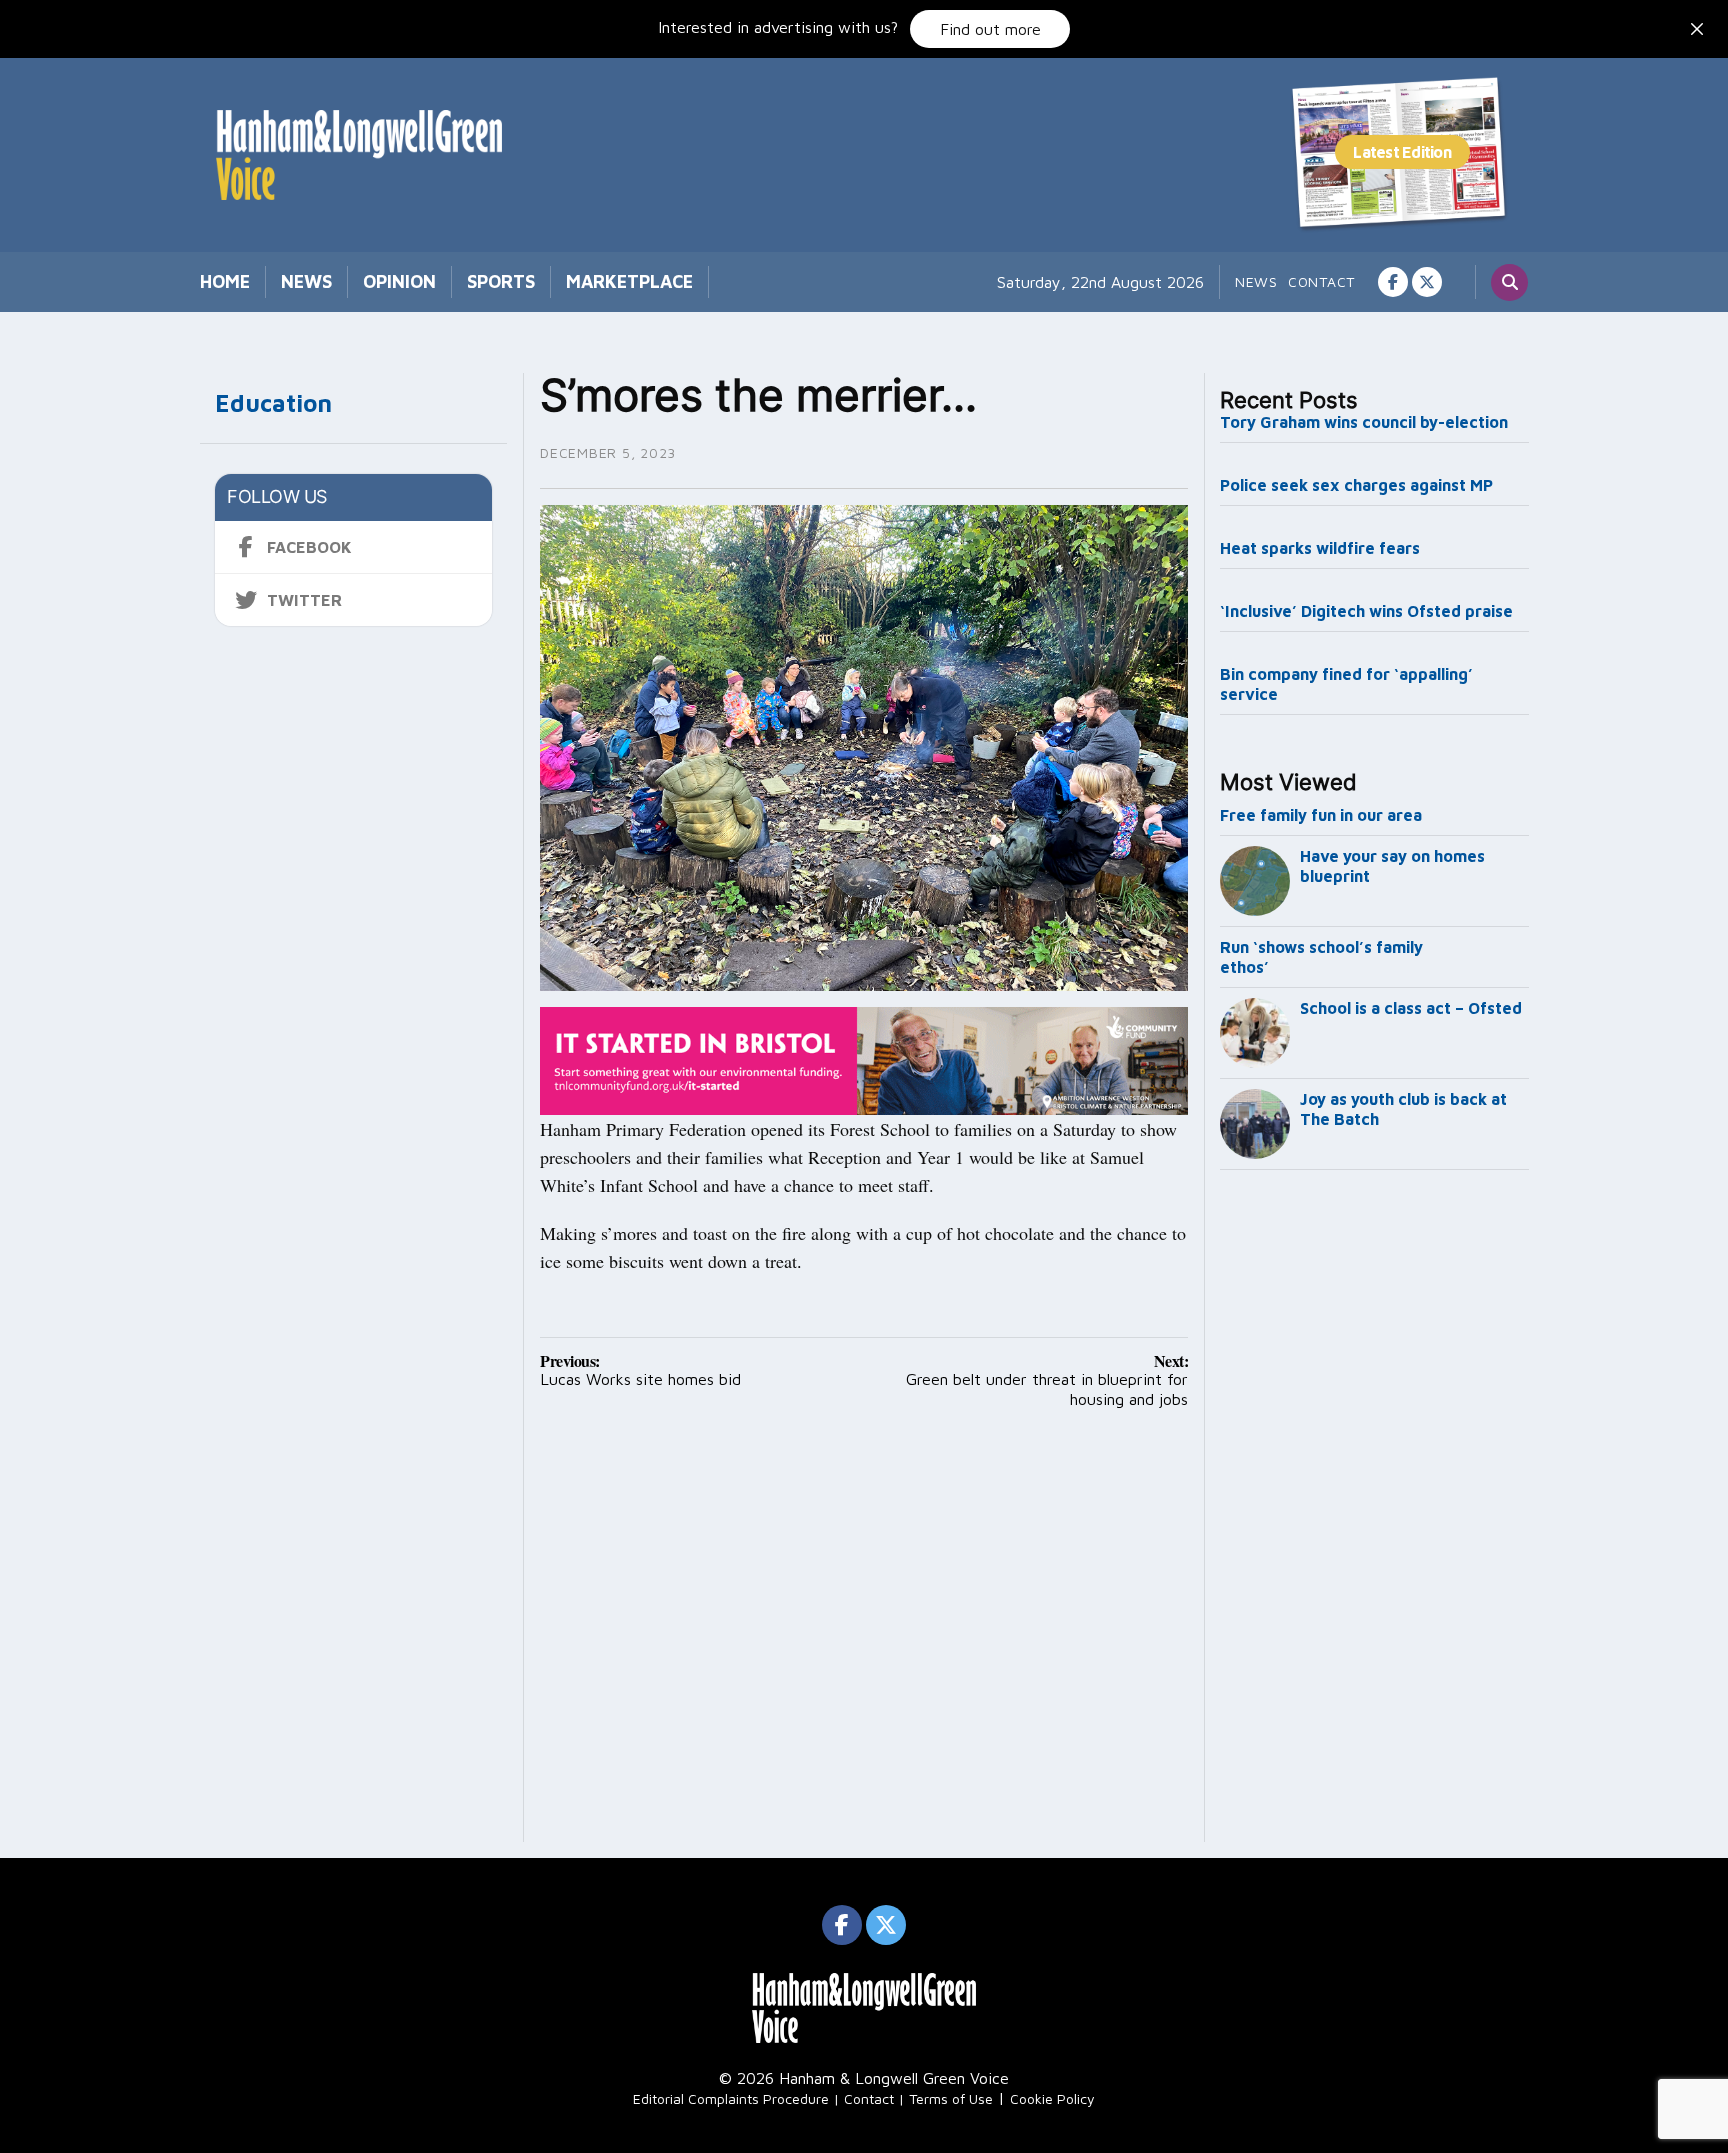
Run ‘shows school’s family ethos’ (1321, 957)
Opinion (399, 281)
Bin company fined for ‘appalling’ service (1346, 684)
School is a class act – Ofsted (1411, 1008)
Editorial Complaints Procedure (731, 2098)
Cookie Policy (1052, 2098)
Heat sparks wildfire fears (1320, 548)
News (306, 281)
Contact (1321, 281)
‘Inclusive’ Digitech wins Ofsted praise (1366, 611)
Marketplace (629, 281)
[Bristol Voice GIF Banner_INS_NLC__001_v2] (864, 1059)
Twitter (304, 600)
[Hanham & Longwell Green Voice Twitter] (1427, 282)
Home (225, 281)
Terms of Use (951, 2098)
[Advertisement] (1375, 1510)
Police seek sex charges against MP (1358, 485)
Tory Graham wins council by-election (1364, 422)
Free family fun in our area (1321, 815)
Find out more (990, 29)
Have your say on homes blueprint (1392, 866)
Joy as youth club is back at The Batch (1403, 1109)
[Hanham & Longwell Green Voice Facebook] (1393, 282)
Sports (501, 281)
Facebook (309, 547)
